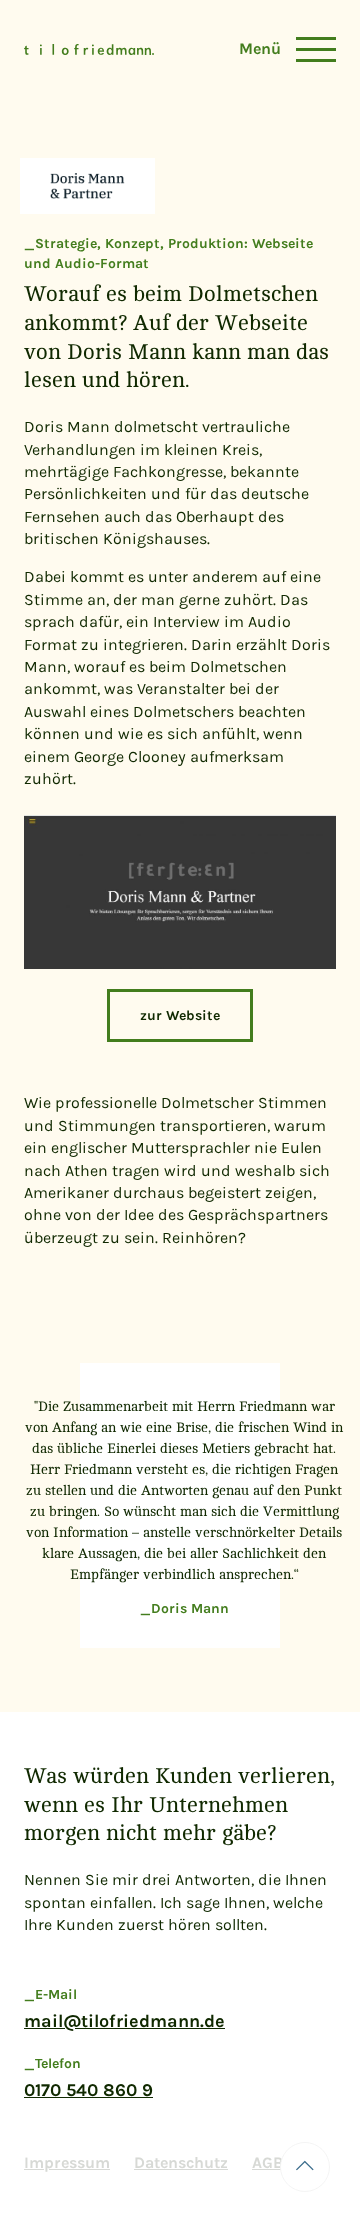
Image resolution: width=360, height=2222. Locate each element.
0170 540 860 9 (88, 2090)
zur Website (180, 1015)
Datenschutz (181, 2162)
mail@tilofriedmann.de (124, 2021)
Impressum (67, 2162)
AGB (267, 2162)
